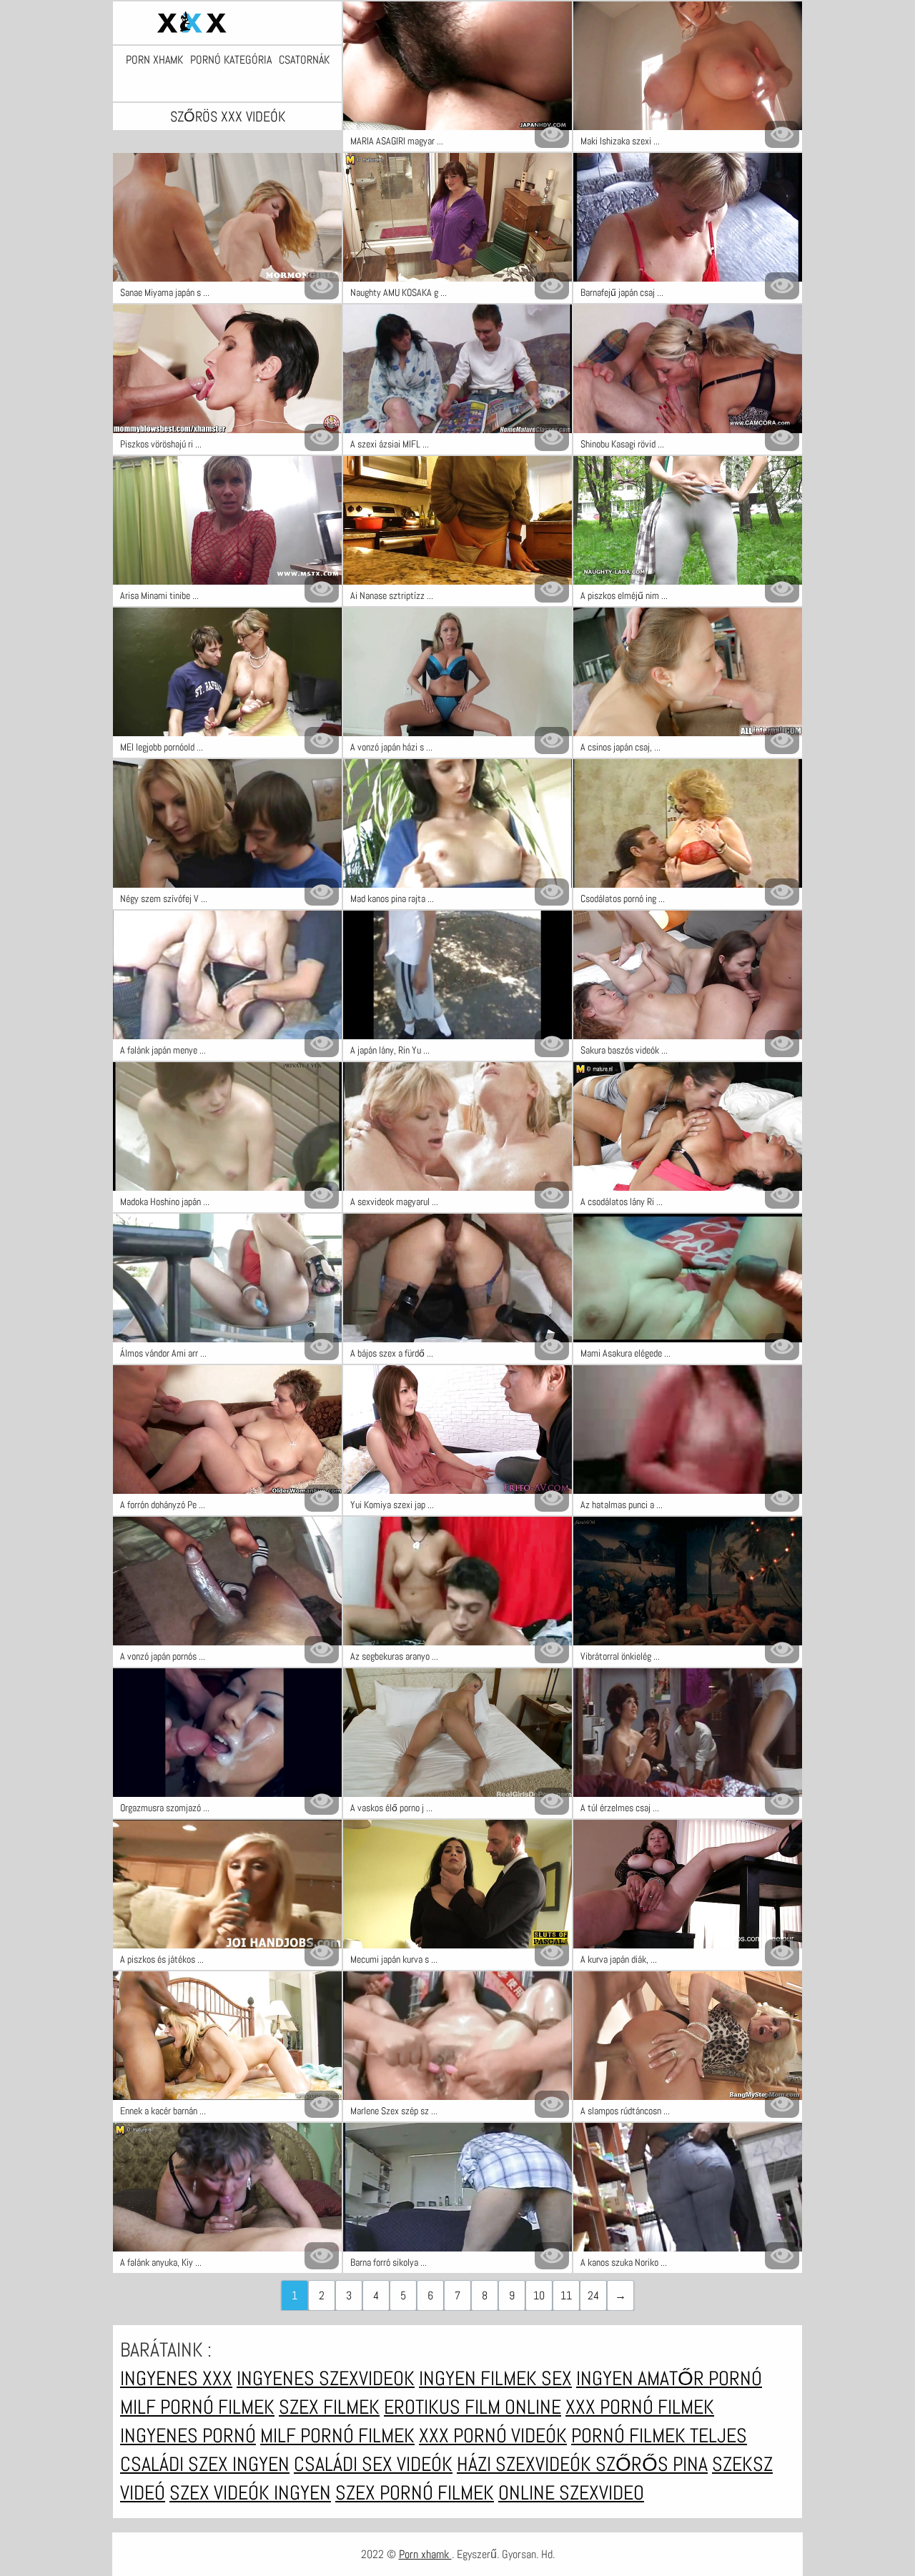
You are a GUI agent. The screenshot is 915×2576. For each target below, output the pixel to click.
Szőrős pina (652, 2464)
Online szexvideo (571, 2493)
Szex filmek (329, 2407)
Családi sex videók (373, 2464)
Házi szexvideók (526, 2464)
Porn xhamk (154, 60)
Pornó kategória (231, 60)
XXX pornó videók (493, 2436)
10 (539, 2295)
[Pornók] (227, 23)
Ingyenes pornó (188, 2436)
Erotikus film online (473, 2407)
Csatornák (304, 60)
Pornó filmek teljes (659, 2436)
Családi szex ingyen (205, 2464)
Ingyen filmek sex (495, 2378)
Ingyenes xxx (176, 2378)
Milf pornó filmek (197, 2407)
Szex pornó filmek (415, 2493)
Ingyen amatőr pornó (669, 2378)
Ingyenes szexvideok (326, 2378)
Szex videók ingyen (250, 2493)
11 (566, 2295)
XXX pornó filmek (640, 2407)
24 (593, 2295)
